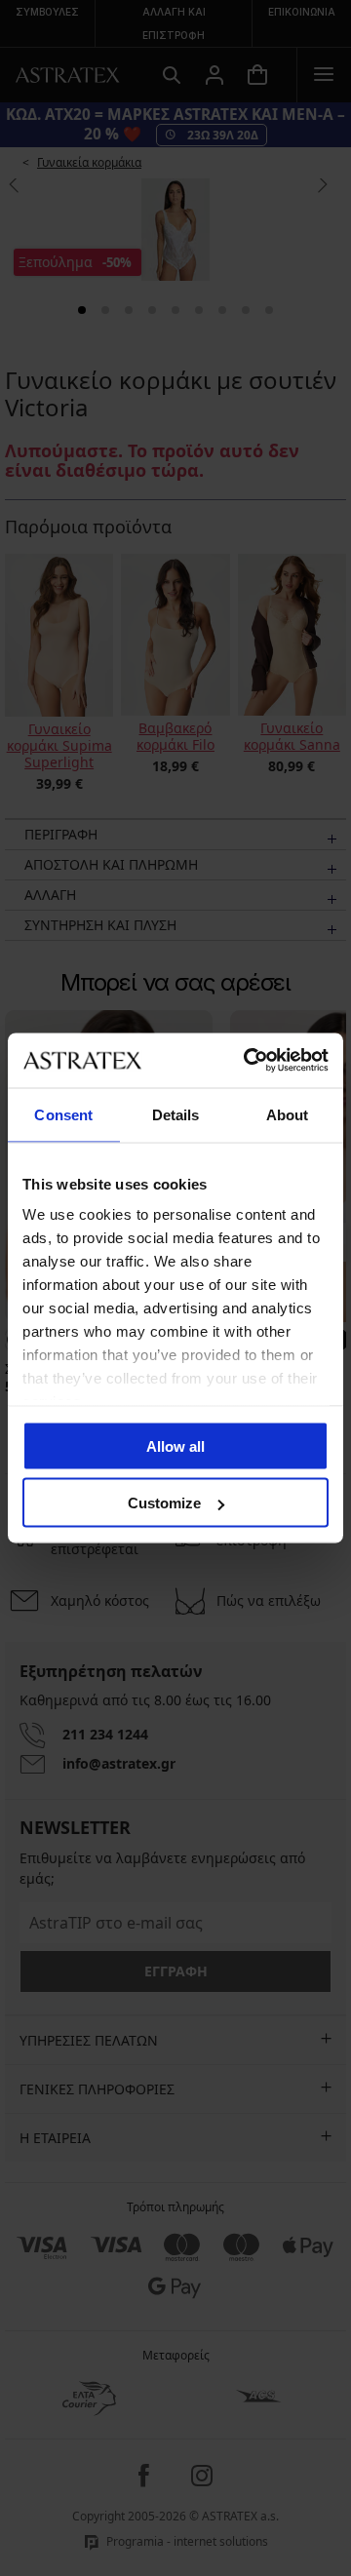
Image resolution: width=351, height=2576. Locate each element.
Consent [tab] (63, 1114)
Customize (164, 1503)
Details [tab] (176, 1114)
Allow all (175, 1445)
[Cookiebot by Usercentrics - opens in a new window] (248, 1061)
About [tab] (288, 1114)
